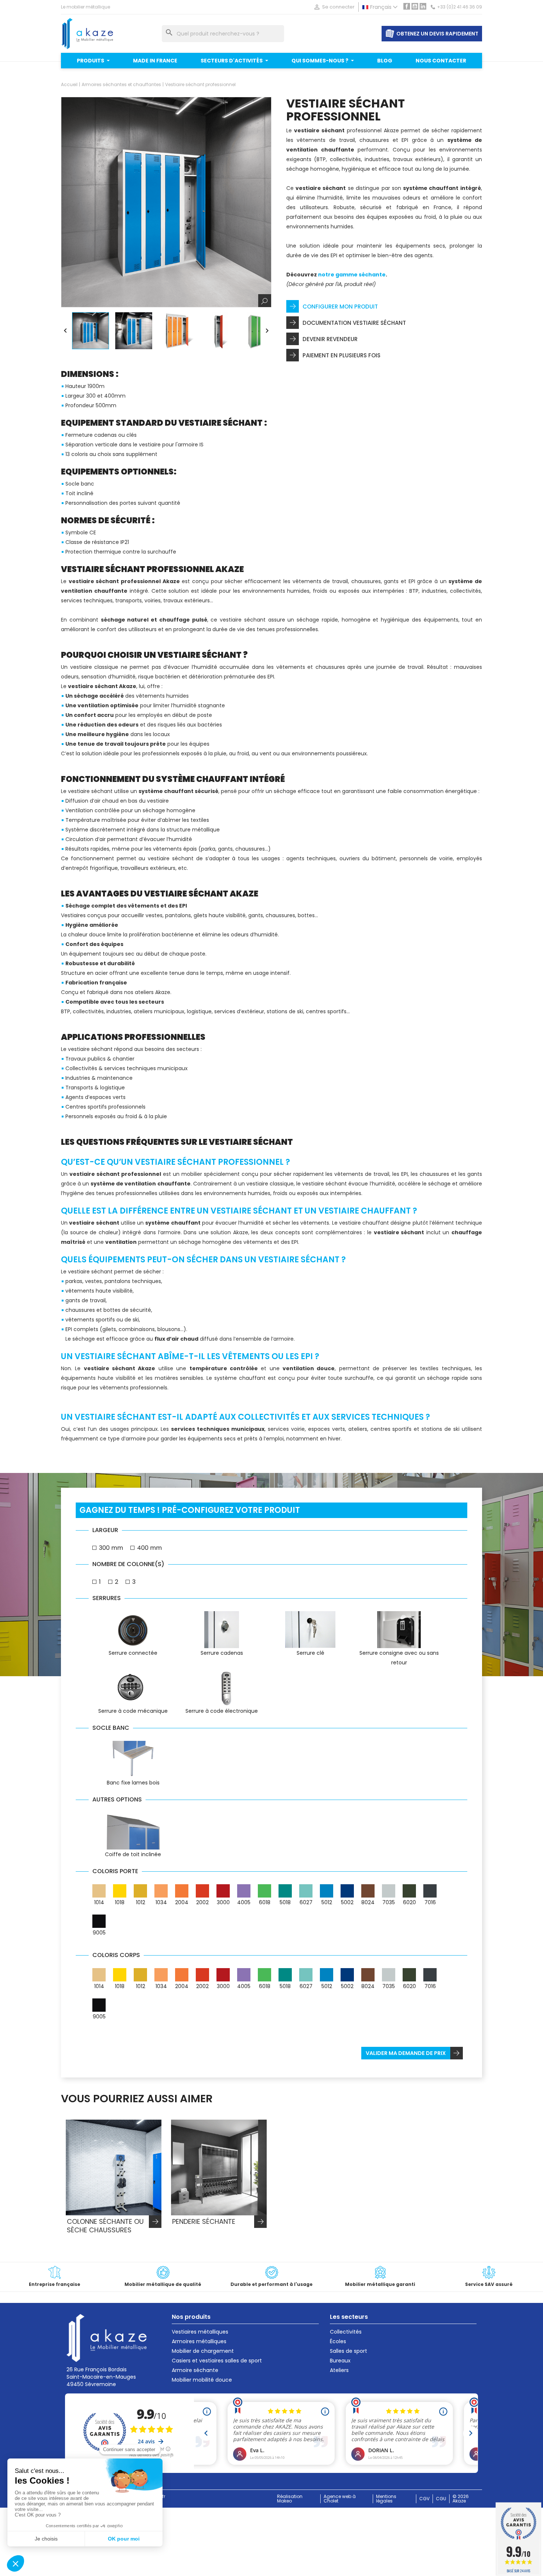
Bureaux (340, 2361)
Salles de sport (349, 2351)
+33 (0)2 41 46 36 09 (460, 7)
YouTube (415, 6)
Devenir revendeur (330, 339)
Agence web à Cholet (340, 2499)
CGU (441, 2499)
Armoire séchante (195, 2370)
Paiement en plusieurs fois (341, 355)
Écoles (338, 2341)
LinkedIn (423, 6)
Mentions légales (386, 2499)
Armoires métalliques (199, 2341)
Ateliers (339, 2370)
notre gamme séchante (352, 275)
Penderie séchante (204, 2222)
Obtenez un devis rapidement (437, 34)
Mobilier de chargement (203, 2351)
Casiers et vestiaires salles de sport (217, 2361)
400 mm (149, 1548)
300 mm (111, 1548)
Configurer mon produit (340, 307)
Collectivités (346, 2332)
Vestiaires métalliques (200, 2332)
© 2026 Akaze (461, 2499)
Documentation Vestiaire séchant (354, 323)
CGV (424, 2499)
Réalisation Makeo (290, 2499)
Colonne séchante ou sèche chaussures (105, 2226)
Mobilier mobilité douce (202, 2380)
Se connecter (334, 7)
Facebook (407, 6)
